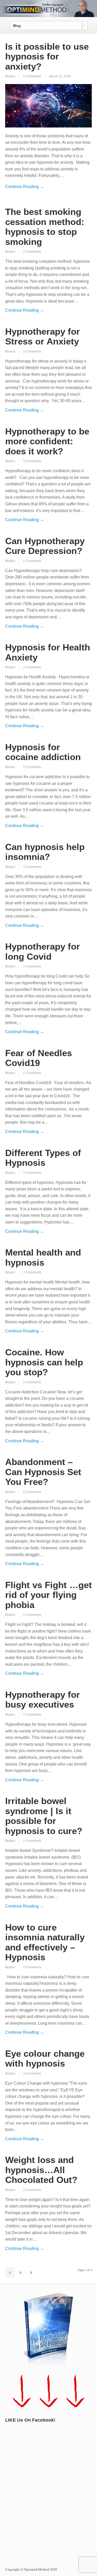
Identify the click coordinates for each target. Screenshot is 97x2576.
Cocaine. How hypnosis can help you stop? (44, 1362)
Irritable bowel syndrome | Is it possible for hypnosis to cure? (44, 1816)
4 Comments (32, 2074)
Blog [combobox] (17, 26)
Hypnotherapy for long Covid (43, 951)
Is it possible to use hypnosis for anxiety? (47, 56)
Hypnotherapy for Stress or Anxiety (43, 336)
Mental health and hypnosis (43, 1257)
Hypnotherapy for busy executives (43, 1700)
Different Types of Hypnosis (43, 1158)
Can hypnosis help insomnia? (45, 852)
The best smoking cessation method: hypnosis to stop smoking (45, 227)
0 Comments (32, 76)
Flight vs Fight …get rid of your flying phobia (48, 1595)
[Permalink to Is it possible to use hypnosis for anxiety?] (48, 106)
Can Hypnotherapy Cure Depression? (45, 546)
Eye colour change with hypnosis (45, 2059)
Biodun (10, 76)
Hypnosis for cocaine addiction (43, 752)
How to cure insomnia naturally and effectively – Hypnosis (45, 1942)
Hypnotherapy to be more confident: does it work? (47, 441)
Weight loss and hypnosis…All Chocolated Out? (41, 2170)
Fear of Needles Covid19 (39, 1058)
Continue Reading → (25, 187)
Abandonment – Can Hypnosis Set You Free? (43, 1472)
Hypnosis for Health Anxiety (48, 652)
